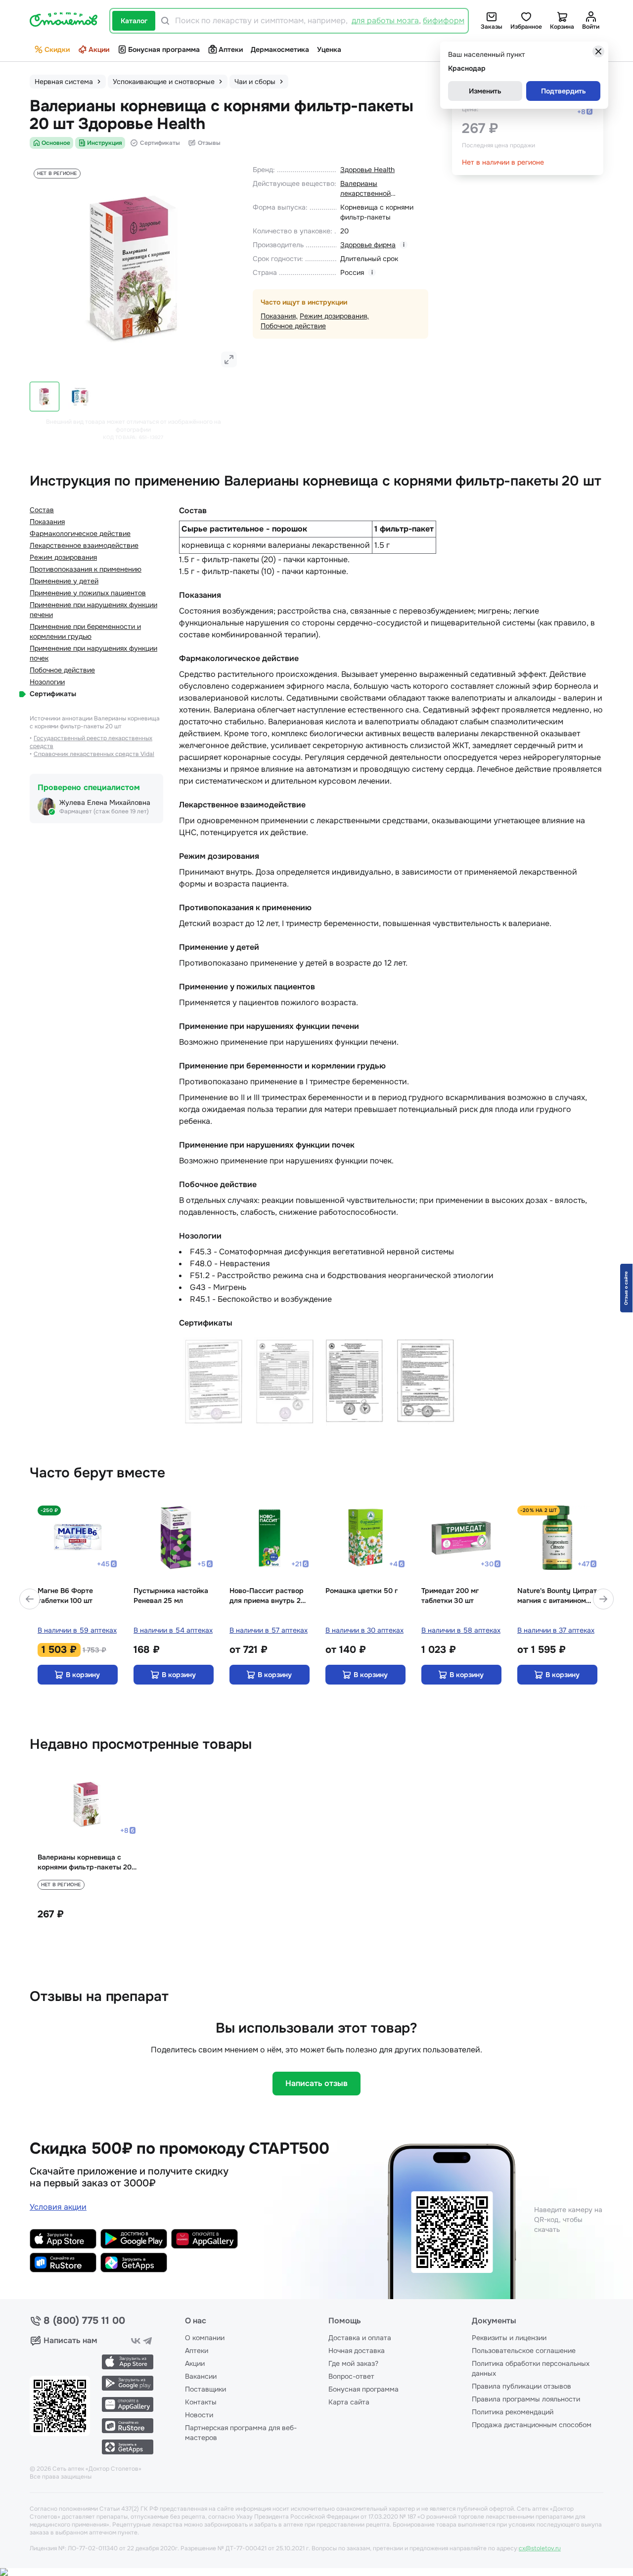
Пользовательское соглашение (524, 2351)
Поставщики (205, 2389)
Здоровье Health (367, 170)
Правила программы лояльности (526, 2399)
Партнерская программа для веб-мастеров (241, 2433)
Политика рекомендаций (513, 2412)
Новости (199, 2415)
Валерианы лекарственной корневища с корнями (376, 189)
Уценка (329, 49)
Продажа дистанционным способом (532, 2425)
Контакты (201, 2402)
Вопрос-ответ (351, 2376)
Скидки (57, 49)
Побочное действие (293, 326)
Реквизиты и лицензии (509, 2338)
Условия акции (58, 2207)
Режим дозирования (333, 316)
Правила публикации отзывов (521, 2386)
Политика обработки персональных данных (531, 2368)
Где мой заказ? (353, 2363)
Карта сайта (349, 2402)
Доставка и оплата (360, 2338)
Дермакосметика (280, 49)
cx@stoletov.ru (540, 2548)
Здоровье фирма (368, 245)
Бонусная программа (164, 49)
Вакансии (201, 2376)
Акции (99, 49)
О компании (205, 2338)
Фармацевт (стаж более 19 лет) (104, 811)
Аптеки (231, 49)
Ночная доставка (357, 2351)
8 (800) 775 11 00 (84, 2321)
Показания (278, 316)
